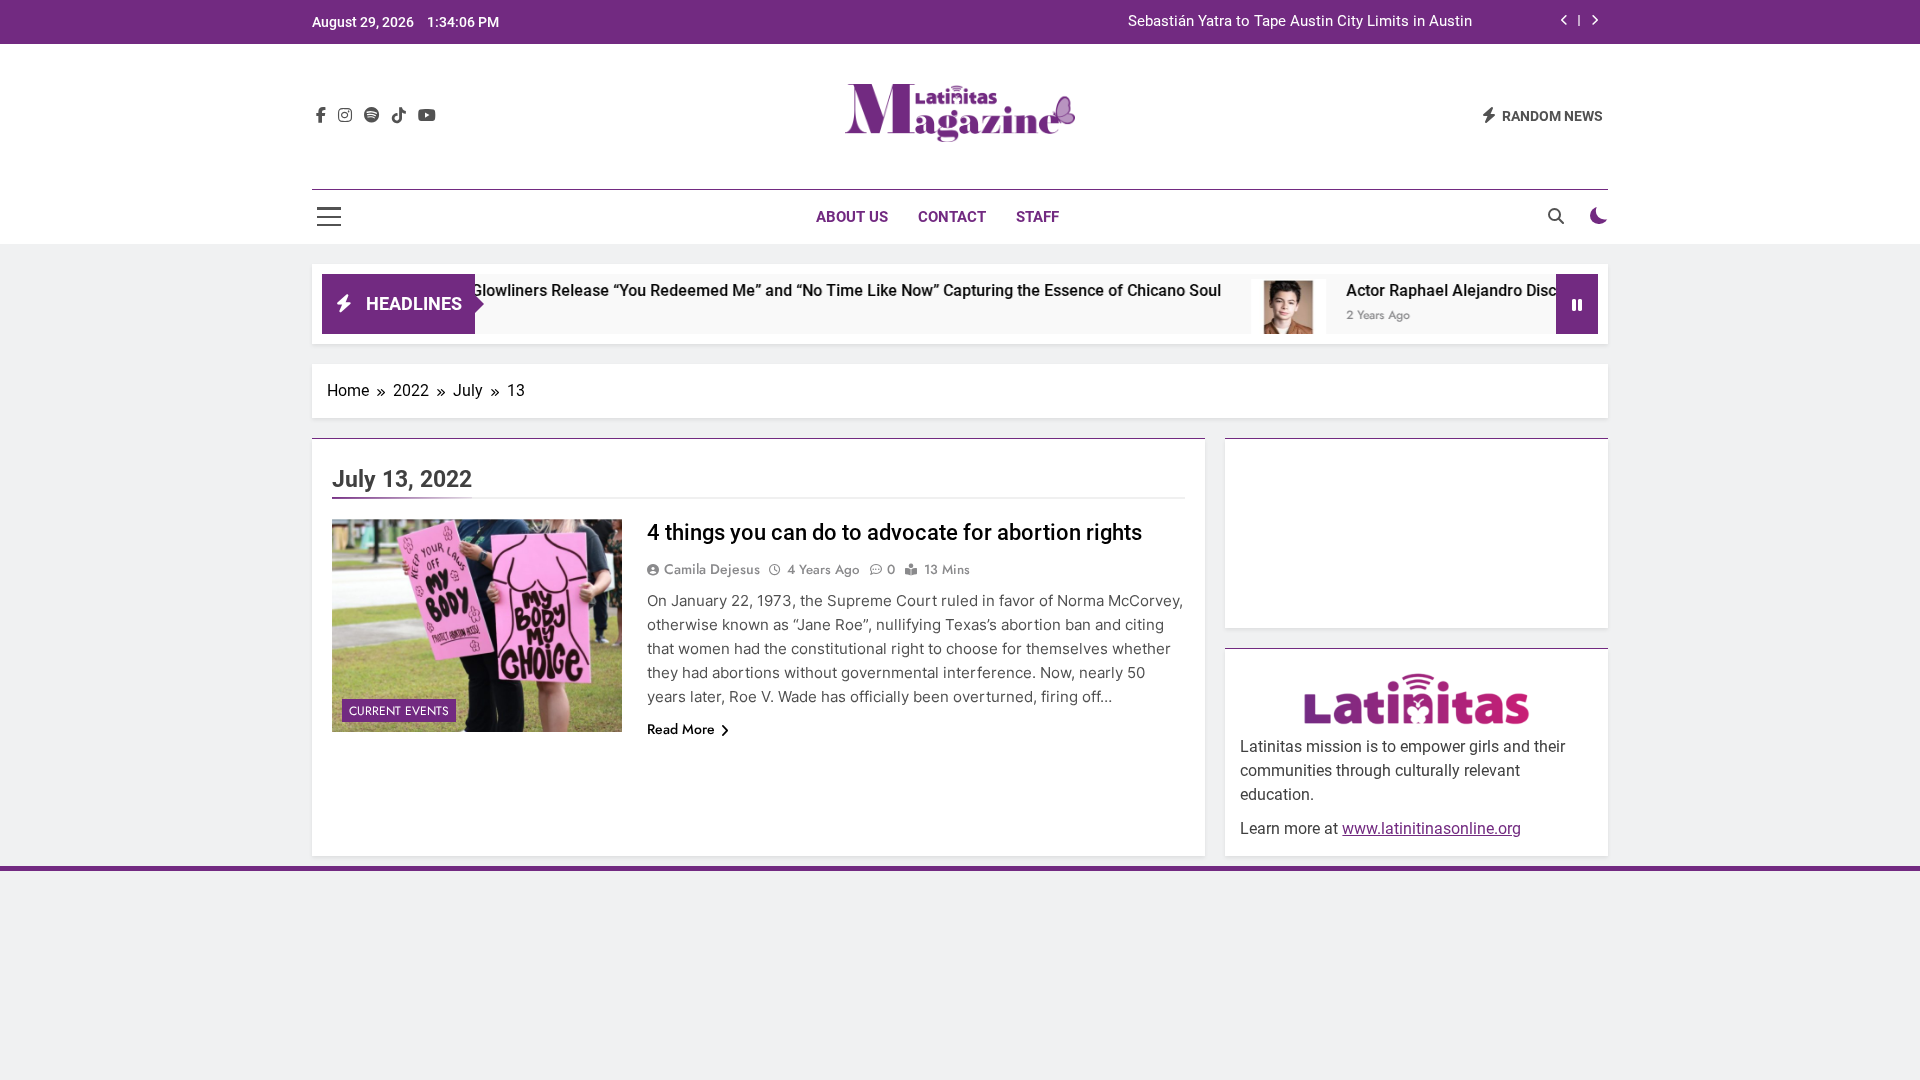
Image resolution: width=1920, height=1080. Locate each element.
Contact (952, 217)
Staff (1037, 217)
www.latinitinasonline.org (1431, 828)
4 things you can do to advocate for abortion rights (894, 532)
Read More (681, 729)
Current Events (399, 711)
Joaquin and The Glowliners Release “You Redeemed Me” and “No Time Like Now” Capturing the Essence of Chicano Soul (746, 290)
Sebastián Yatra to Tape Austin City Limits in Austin (1300, 22)
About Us (852, 217)
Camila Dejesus (712, 569)
